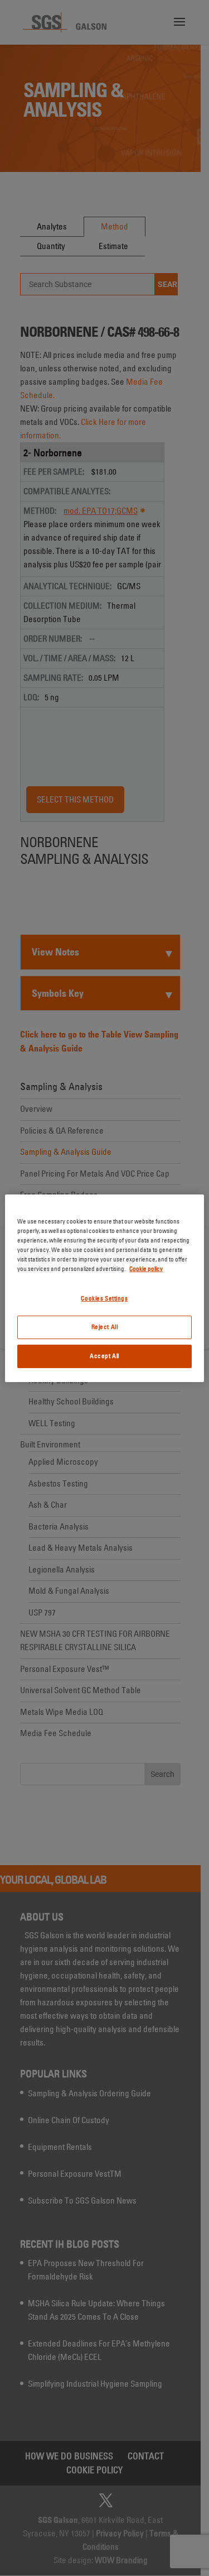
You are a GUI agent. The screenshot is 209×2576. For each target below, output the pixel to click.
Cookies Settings (104, 1298)
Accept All (104, 1356)
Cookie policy (146, 1269)
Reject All (105, 1327)
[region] (104, 1288)
